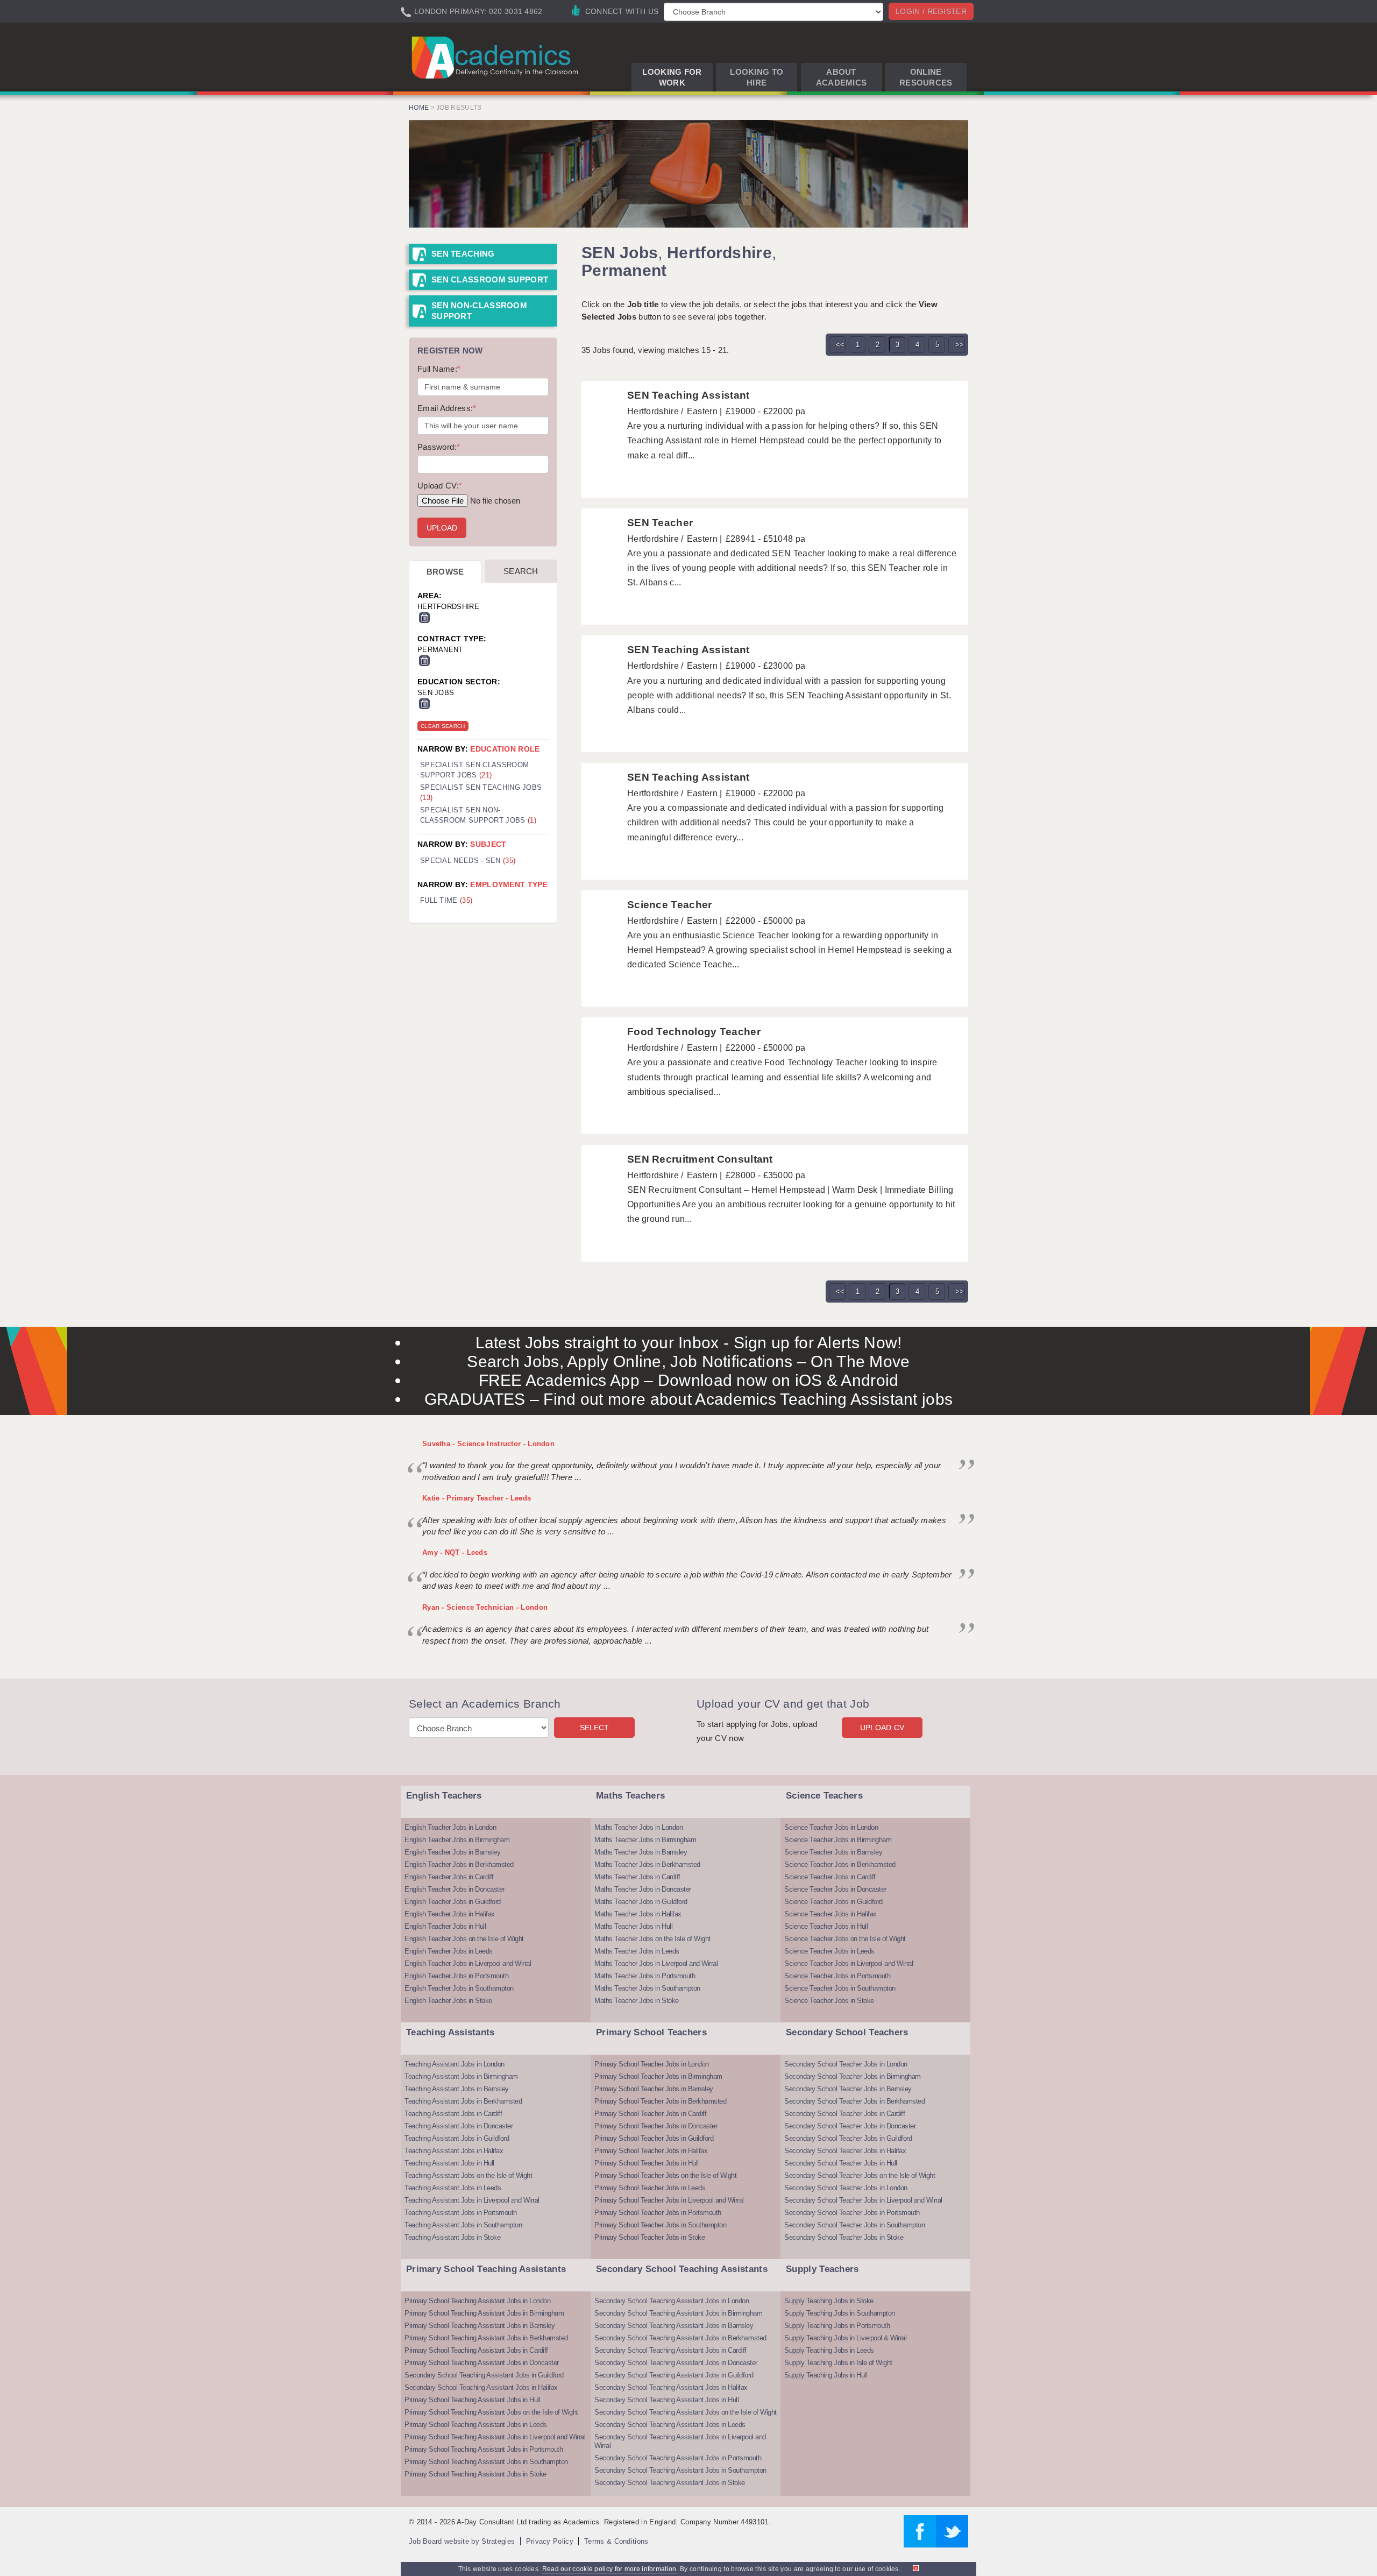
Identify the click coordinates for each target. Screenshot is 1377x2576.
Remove (424, 618)
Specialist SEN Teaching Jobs (481, 792)
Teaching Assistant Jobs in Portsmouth (461, 2213)
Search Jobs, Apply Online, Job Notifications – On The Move (688, 1361)
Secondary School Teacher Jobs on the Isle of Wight (860, 2175)
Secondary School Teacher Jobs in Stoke (844, 2237)
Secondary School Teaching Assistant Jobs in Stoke (670, 2483)
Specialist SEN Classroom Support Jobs (474, 770)
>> (960, 345)
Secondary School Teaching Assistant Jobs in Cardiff (670, 2350)
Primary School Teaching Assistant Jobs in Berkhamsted (486, 2338)
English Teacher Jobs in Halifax (450, 1914)
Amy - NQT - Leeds (455, 1552)
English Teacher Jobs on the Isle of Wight (464, 1939)
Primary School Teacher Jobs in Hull (647, 2163)
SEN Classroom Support (490, 279)
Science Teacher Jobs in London (831, 1827)
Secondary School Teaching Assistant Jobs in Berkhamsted (680, 2338)
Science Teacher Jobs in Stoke (829, 2001)
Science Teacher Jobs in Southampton (840, 1988)
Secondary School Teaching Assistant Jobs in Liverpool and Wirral (680, 2441)
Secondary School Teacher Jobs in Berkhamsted (854, 2101)
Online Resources (926, 77)
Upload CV (882, 1728)
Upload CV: (440, 486)
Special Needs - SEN (468, 861)
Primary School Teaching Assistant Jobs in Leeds (476, 2425)
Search (521, 571)
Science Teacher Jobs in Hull (826, 1926)
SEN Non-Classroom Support (479, 311)
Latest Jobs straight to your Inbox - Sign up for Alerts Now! (689, 1343)
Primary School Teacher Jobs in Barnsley (654, 2089)
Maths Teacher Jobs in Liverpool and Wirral (656, 1963)
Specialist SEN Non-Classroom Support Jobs (478, 815)
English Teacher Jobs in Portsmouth (456, 1976)
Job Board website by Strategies (462, 2541)
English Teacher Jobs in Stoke (448, 2001)
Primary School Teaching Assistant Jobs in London (477, 2301)
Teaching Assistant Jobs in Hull (449, 2163)
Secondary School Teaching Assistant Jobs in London (672, 2301)
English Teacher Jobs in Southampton (459, 1988)
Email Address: (447, 408)
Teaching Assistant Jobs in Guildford (457, 2138)
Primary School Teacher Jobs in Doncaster (656, 2126)
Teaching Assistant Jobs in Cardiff (453, 2114)
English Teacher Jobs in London (450, 1827)
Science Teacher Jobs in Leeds (829, 1951)
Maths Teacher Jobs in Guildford (641, 1902)
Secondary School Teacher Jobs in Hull (841, 2163)
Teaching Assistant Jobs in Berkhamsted (463, 2101)
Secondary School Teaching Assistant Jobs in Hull (666, 2400)
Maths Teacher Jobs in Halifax (638, 1914)
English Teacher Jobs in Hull (445, 1926)
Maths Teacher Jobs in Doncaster (643, 1889)
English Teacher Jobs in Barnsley (452, 1852)
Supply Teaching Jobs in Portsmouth (837, 2326)
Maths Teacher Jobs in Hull (633, 1926)
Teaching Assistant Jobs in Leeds (453, 2188)
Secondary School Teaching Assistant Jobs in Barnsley (674, 2326)
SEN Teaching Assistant (688, 395)
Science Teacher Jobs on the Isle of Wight (845, 1939)
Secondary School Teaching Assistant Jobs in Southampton (680, 2470)
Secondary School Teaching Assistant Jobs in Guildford (484, 2375)
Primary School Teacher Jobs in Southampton (660, 2225)
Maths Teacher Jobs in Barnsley (641, 1852)
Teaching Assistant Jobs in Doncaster (459, 2126)
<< (840, 345)
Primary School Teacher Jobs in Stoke (650, 2237)
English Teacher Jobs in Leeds (449, 1951)
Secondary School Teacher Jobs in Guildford (848, 2138)
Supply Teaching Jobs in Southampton (840, 2313)
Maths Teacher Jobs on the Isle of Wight (652, 1939)
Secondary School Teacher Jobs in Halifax (845, 2151)
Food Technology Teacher (694, 1032)
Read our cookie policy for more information (609, 2569)
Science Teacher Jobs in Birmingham (838, 1840)
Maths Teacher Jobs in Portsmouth (645, 1976)
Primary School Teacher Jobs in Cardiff (650, 2114)
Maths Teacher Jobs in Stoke (637, 2001)
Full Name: (439, 369)
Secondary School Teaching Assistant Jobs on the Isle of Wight (686, 2412)
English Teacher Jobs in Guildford (453, 1902)
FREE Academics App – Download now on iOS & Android (689, 1380)
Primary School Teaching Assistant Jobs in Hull (472, 2400)
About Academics (842, 77)
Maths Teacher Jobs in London (638, 1827)
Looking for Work (672, 77)
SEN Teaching (463, 254)
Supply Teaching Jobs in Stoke (829, 2301)
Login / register (931, 11)
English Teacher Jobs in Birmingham (457, 1840)
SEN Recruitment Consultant (700, 1159)
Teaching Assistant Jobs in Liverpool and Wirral (472, 2200)
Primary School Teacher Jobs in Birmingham (658, 2076)
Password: (439, 447)
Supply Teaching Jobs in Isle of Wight (838, 2363)
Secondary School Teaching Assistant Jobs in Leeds (670, 2425)
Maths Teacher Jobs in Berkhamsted (647, 1864)
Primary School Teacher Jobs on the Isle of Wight (665, 2175)
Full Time (446, 900)
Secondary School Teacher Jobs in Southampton (854, 2225)
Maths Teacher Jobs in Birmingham (645, 1840)
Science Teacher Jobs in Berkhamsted (840, 1864)
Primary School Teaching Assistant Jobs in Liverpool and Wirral (495, 2437)
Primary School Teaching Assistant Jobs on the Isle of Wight (491, 2412)
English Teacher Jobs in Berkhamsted (459, 1864)
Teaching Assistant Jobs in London (455, 2064)
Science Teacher (670, 905)
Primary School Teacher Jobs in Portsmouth (658, 2213)
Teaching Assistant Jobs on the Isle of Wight (468, 2175)
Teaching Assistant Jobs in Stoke (452, 2237)
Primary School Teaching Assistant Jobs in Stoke (475, 2474)
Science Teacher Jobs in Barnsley (833, 1852)
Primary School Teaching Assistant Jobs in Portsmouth (484, 2449)
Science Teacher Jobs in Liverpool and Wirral (849, 1963)
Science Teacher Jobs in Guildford (833, 1902)
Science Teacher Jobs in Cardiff (830, 1877)
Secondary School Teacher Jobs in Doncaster (850, 2126)
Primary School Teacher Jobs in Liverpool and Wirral (669, 2200)
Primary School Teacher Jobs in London (652, 2064)
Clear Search (443, 726)
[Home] (497, 57)
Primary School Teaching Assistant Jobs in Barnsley (480, 2326)
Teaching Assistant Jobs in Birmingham (461, 2076)
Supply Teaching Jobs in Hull (826, 2375)
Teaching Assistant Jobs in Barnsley (457, 2089)
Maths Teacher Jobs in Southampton (647, 1988)
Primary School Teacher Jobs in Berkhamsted (660, 2101)
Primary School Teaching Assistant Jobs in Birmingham (484, 2313)
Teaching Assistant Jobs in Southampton (463, 2225)
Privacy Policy (550, 2541)
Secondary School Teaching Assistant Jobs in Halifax (481, 2387)
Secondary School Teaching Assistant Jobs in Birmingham (678, 2313)
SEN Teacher (660, 523)
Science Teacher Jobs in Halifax (831, 1914)
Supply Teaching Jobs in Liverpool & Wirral (845, 2338)
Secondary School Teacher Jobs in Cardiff (844, 2114)
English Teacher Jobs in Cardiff (449, 1877)
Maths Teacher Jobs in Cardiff (637, 1877)
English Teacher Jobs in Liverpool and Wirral (468, 1963)
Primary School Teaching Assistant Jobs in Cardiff (476, 2350)
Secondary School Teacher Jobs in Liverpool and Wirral (863, 2200)
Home (419, 108)
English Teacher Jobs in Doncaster (455, 1889)
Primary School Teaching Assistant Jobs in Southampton (486, 2462)
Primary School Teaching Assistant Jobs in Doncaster (482, 2363)
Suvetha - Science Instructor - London (488, 1444)
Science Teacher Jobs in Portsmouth (837, 1976)
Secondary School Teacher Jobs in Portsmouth (852, 2213)
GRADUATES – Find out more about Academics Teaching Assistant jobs (689, 1399)
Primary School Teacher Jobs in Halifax (651, 2151)
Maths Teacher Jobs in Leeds (637, 1951)
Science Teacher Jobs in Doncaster (835, 1889)
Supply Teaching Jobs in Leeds (829, 2350)
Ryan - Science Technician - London (485, 1607)
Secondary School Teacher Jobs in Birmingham (853, 2076)
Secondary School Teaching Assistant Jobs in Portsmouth (678, 2458)
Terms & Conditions (616, 2541)
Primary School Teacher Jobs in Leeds (650, 2188)
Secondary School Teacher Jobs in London (846, 2064)
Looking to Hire (757, 77)
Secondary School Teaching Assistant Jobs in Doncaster (676, 2363)
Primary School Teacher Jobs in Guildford (654, 2138)
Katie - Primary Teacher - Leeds (477, 1498)
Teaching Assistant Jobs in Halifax (454, 2151)
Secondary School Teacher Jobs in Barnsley (848, 2089)
